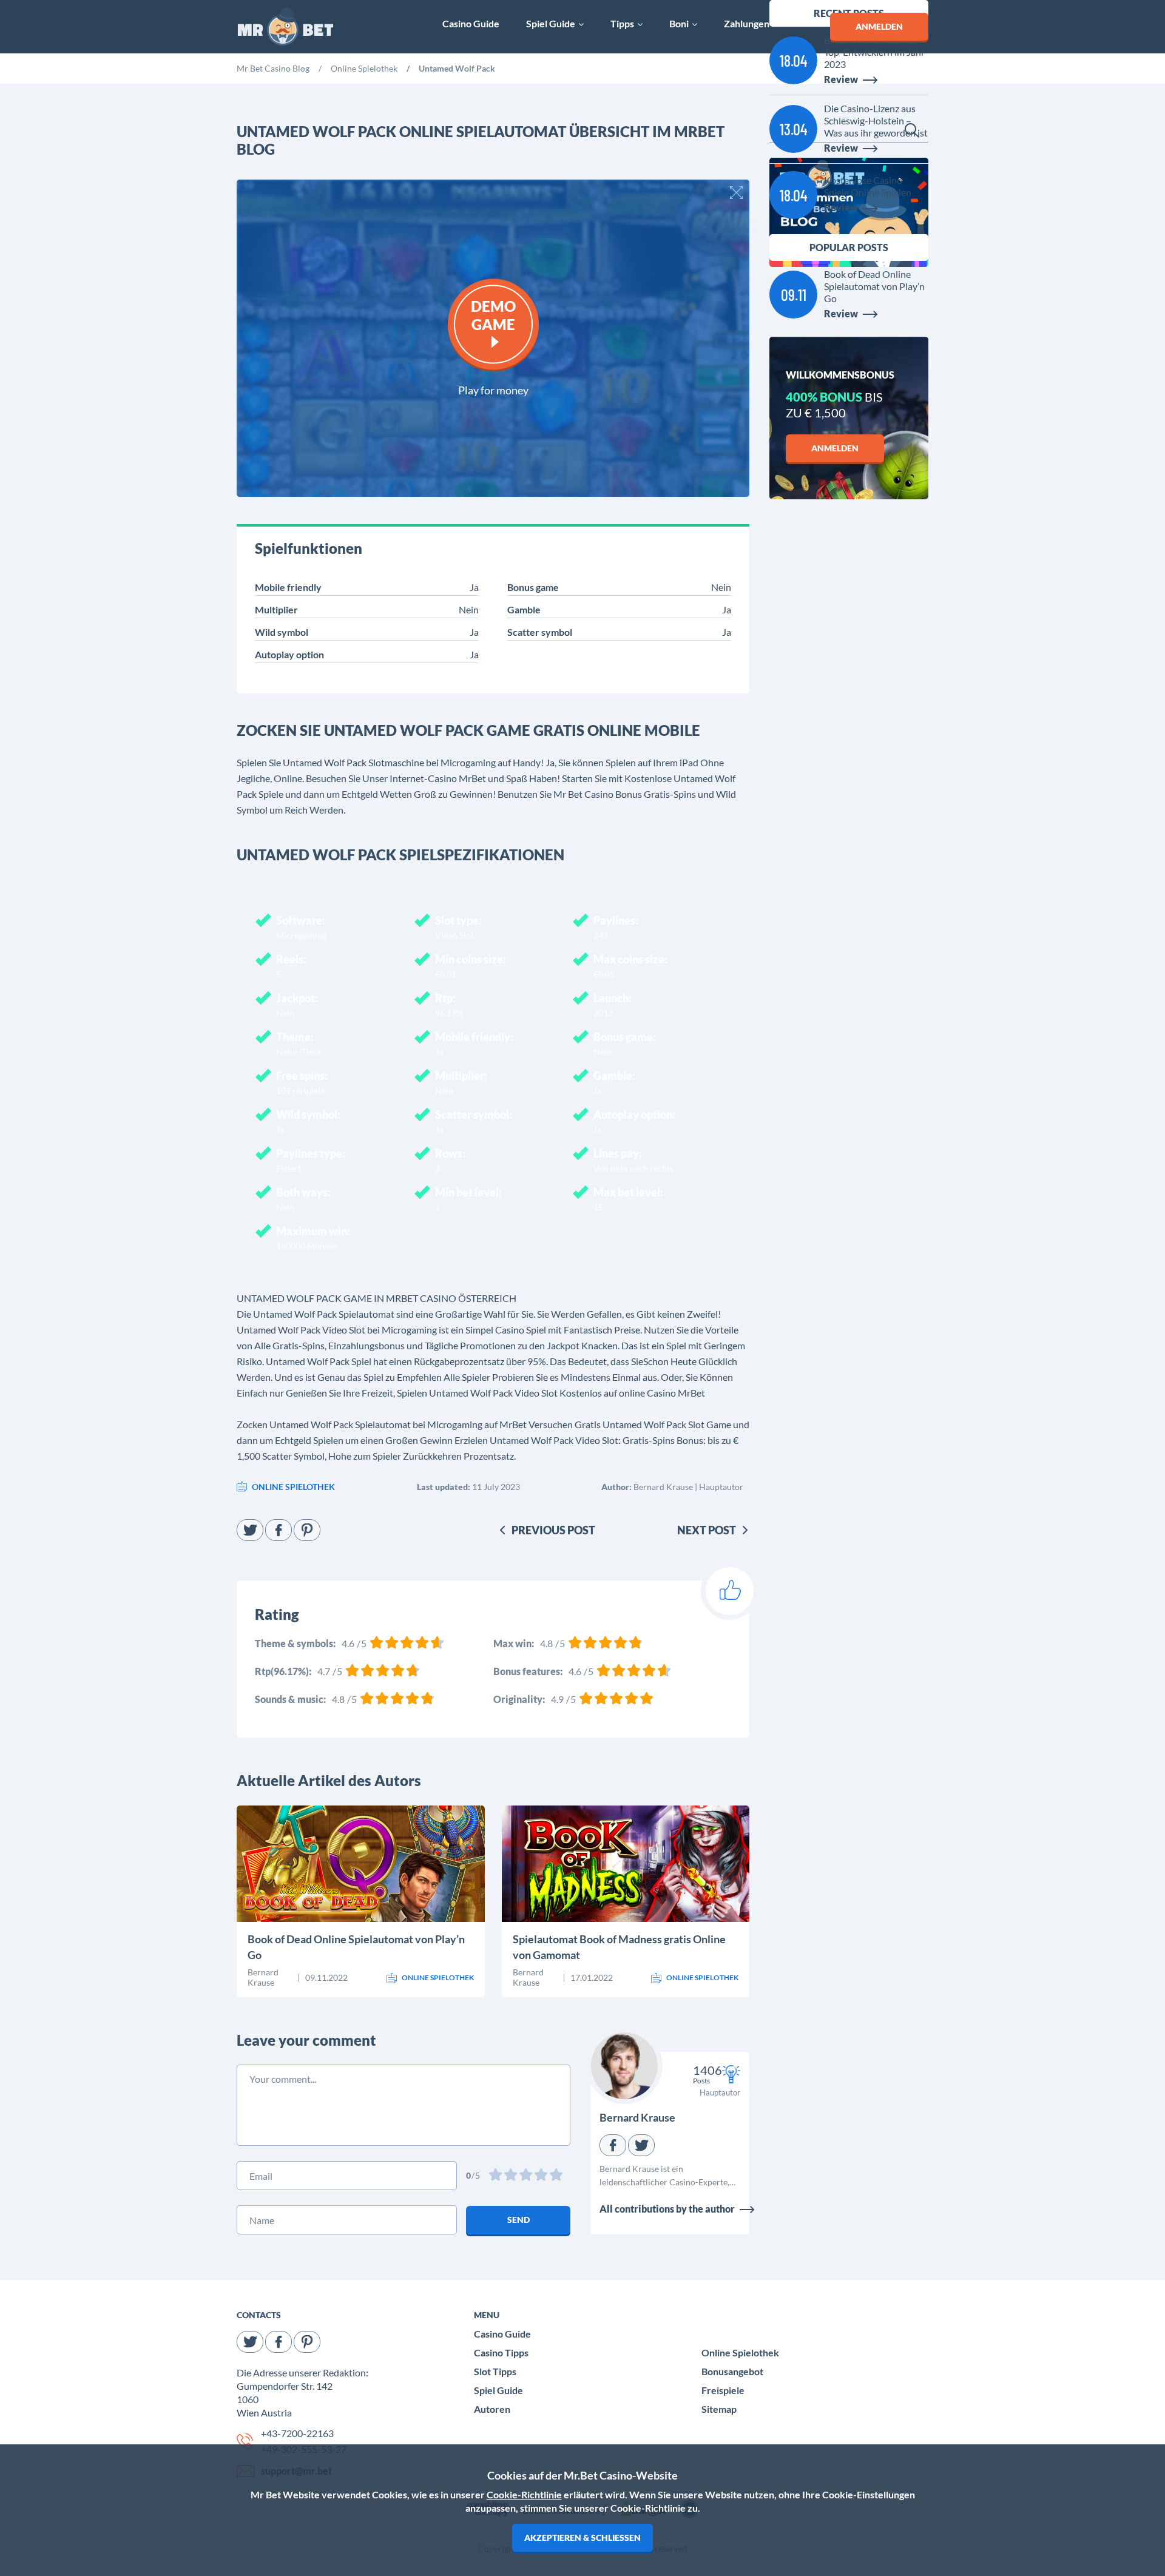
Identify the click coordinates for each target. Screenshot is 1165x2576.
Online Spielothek (740, 2352)
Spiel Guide (498, 2390)
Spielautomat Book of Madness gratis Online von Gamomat (619, 1947)
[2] (512, 2176)
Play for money (493, 389)
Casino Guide (502, 2334)
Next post (707, 1530)
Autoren (492, 2409)
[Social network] (250, 1530)
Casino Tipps (501, 2352)
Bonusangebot (732, 2371)
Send (518, 2220)
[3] (527, 2176)
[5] (557, 2176)
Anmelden (835, 448)
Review (287, 1886)
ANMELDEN (879, 26)
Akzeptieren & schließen (582, 2537)
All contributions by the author (667, 2209)
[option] (273, 70)
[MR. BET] (285, 27)
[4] (542, 2176)
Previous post (553, 1530)
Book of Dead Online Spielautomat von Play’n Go (356, 1947)
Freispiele (723, 2390)
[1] (497, 2176)
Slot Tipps (495, 2371)
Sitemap (719, 2409)
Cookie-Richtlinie (524, 2494)
